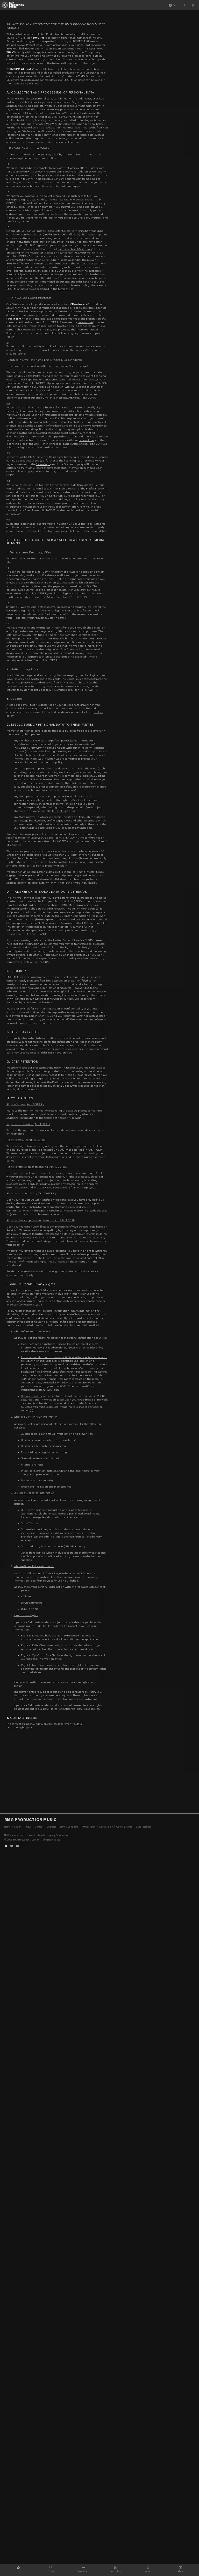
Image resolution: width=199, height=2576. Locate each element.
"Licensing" (83, 330)
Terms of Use (85, 322)
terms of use (60, 811)
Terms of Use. (66, 289)
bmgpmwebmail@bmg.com (75, 249)
